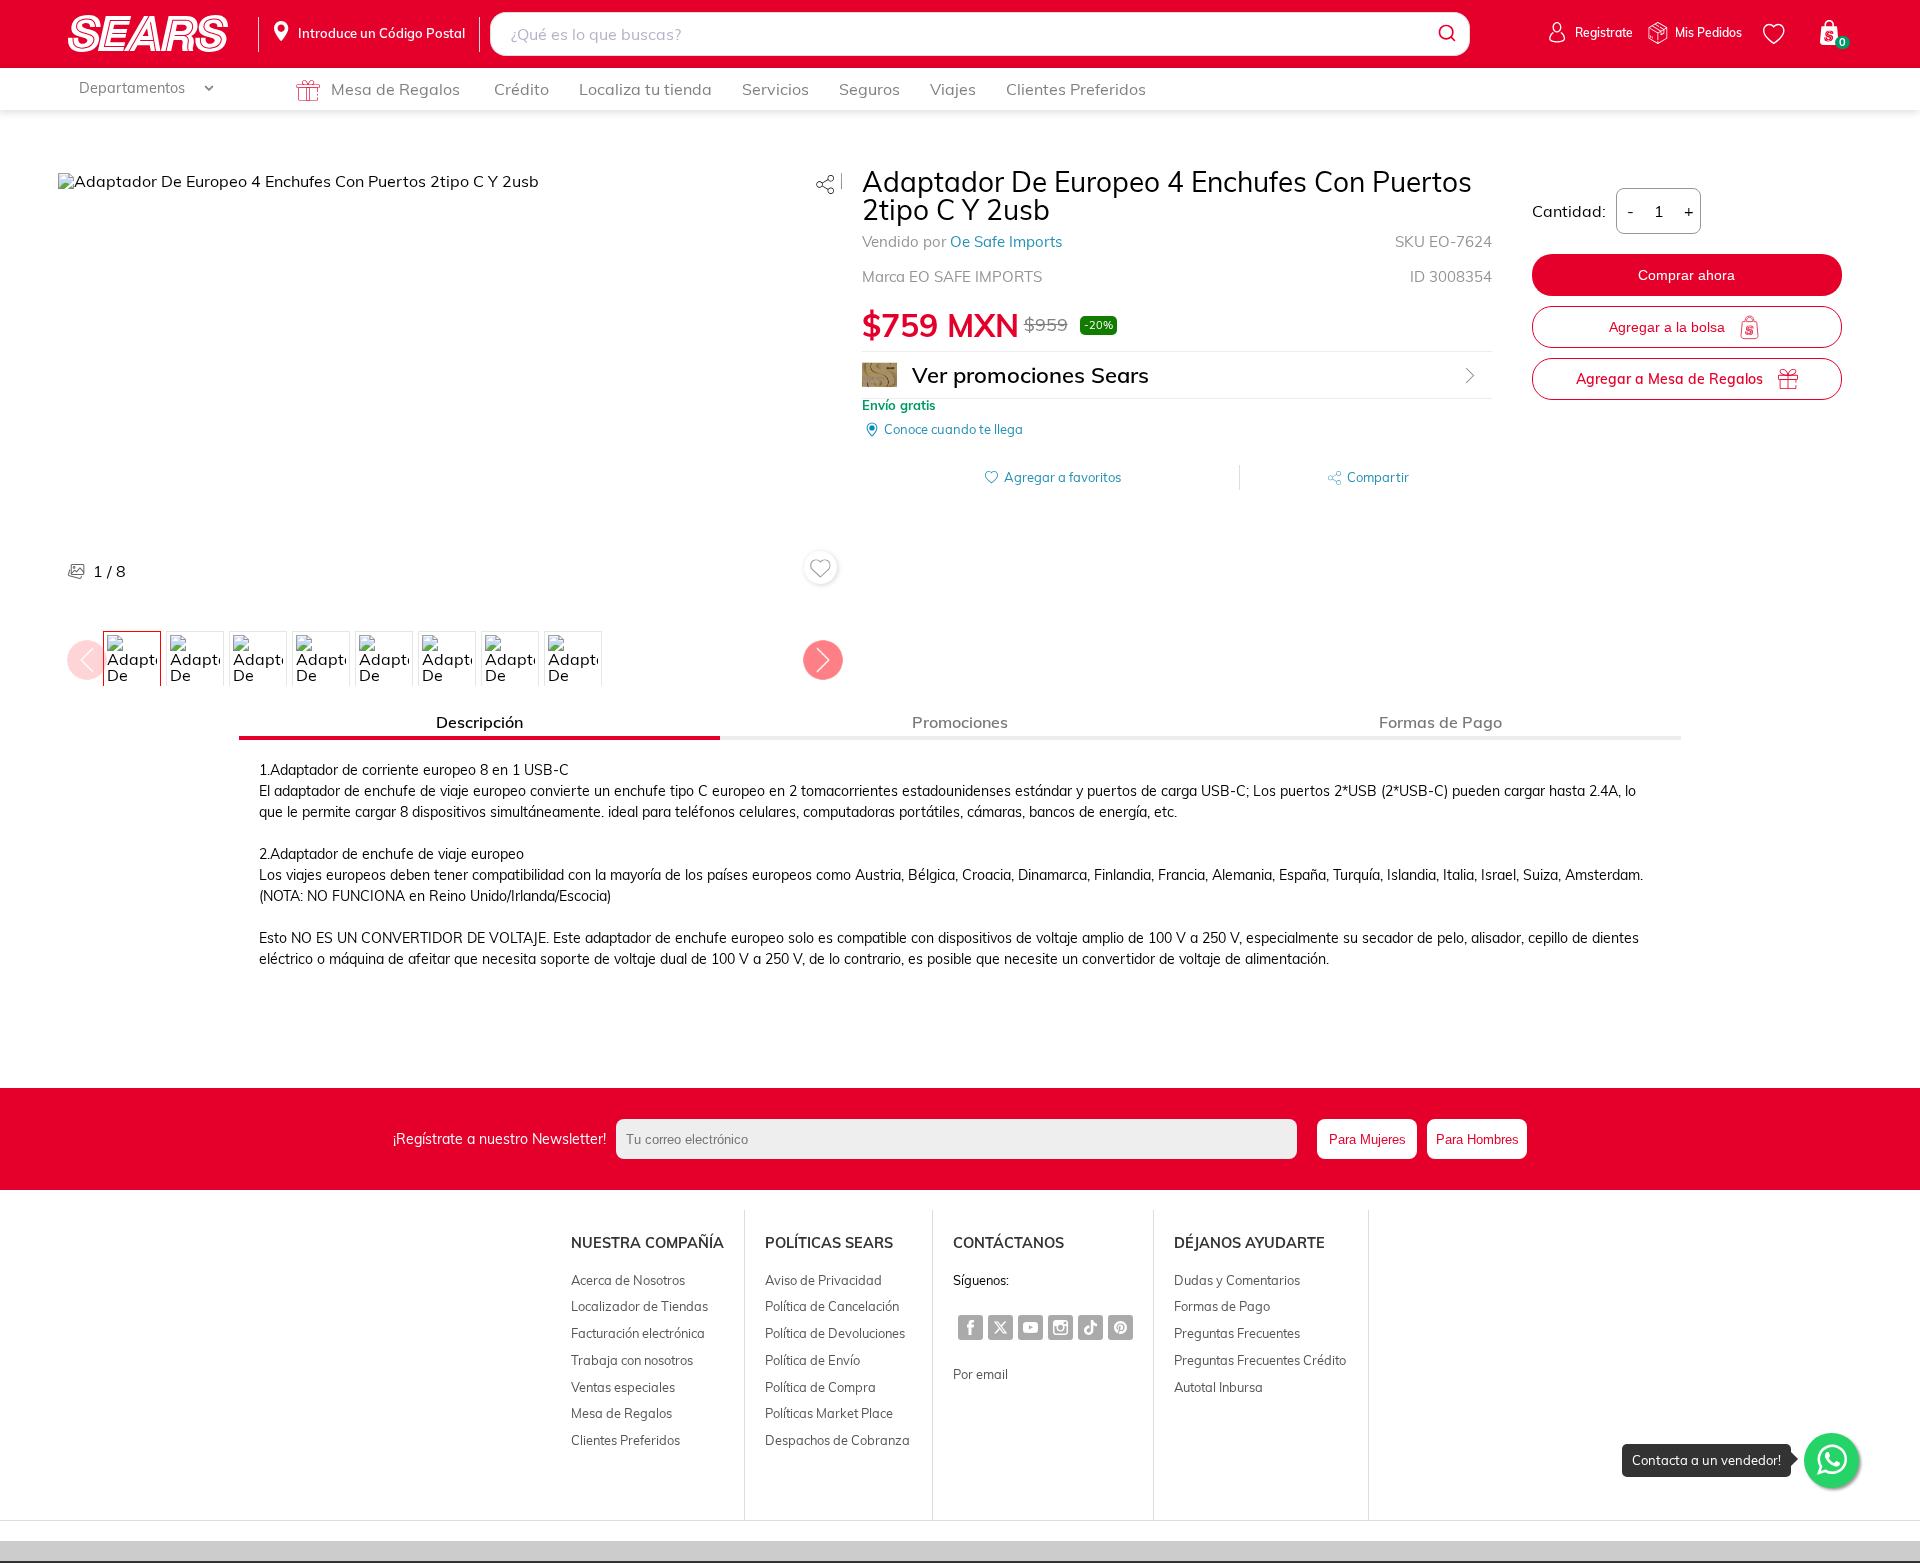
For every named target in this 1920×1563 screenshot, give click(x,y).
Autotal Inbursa (1218, 1387)
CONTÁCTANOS (1008, 1243)
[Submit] (1445, 34)
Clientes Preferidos (1076, 89)
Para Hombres (1477, 1139)
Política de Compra (820, 1387)
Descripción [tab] (479, 722)
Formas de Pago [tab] (1440, 722)
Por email (980, 1374)
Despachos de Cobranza (837, 1440)
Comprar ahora (1686, 275)
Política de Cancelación (832, 1306)
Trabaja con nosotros (632, 1360)
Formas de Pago (1222, 1306)
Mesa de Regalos (395, 89)
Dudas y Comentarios (1237, 1280)
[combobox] (979, 34)
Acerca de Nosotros (628, 1280)
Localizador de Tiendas (639, 1306)
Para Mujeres (1367, 1139)
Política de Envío (812, 1360)
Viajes (953, 89)
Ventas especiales (623, 1387)
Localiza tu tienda (645, 89)
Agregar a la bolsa (1667, 327)
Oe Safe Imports (1006, 241)
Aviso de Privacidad (823, 1280)
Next (822, 655)
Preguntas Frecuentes (1237, 1333)
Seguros (869, 89)
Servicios (775, 89)
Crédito (521, 89)
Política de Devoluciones (835, 1333)
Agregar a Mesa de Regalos (1669, 379)
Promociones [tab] (960, 722)
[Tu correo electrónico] (961, 1139)
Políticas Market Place (829, 1413)
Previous (86, 655)
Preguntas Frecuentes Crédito (1260, 1360)
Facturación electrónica (638, 1333)
